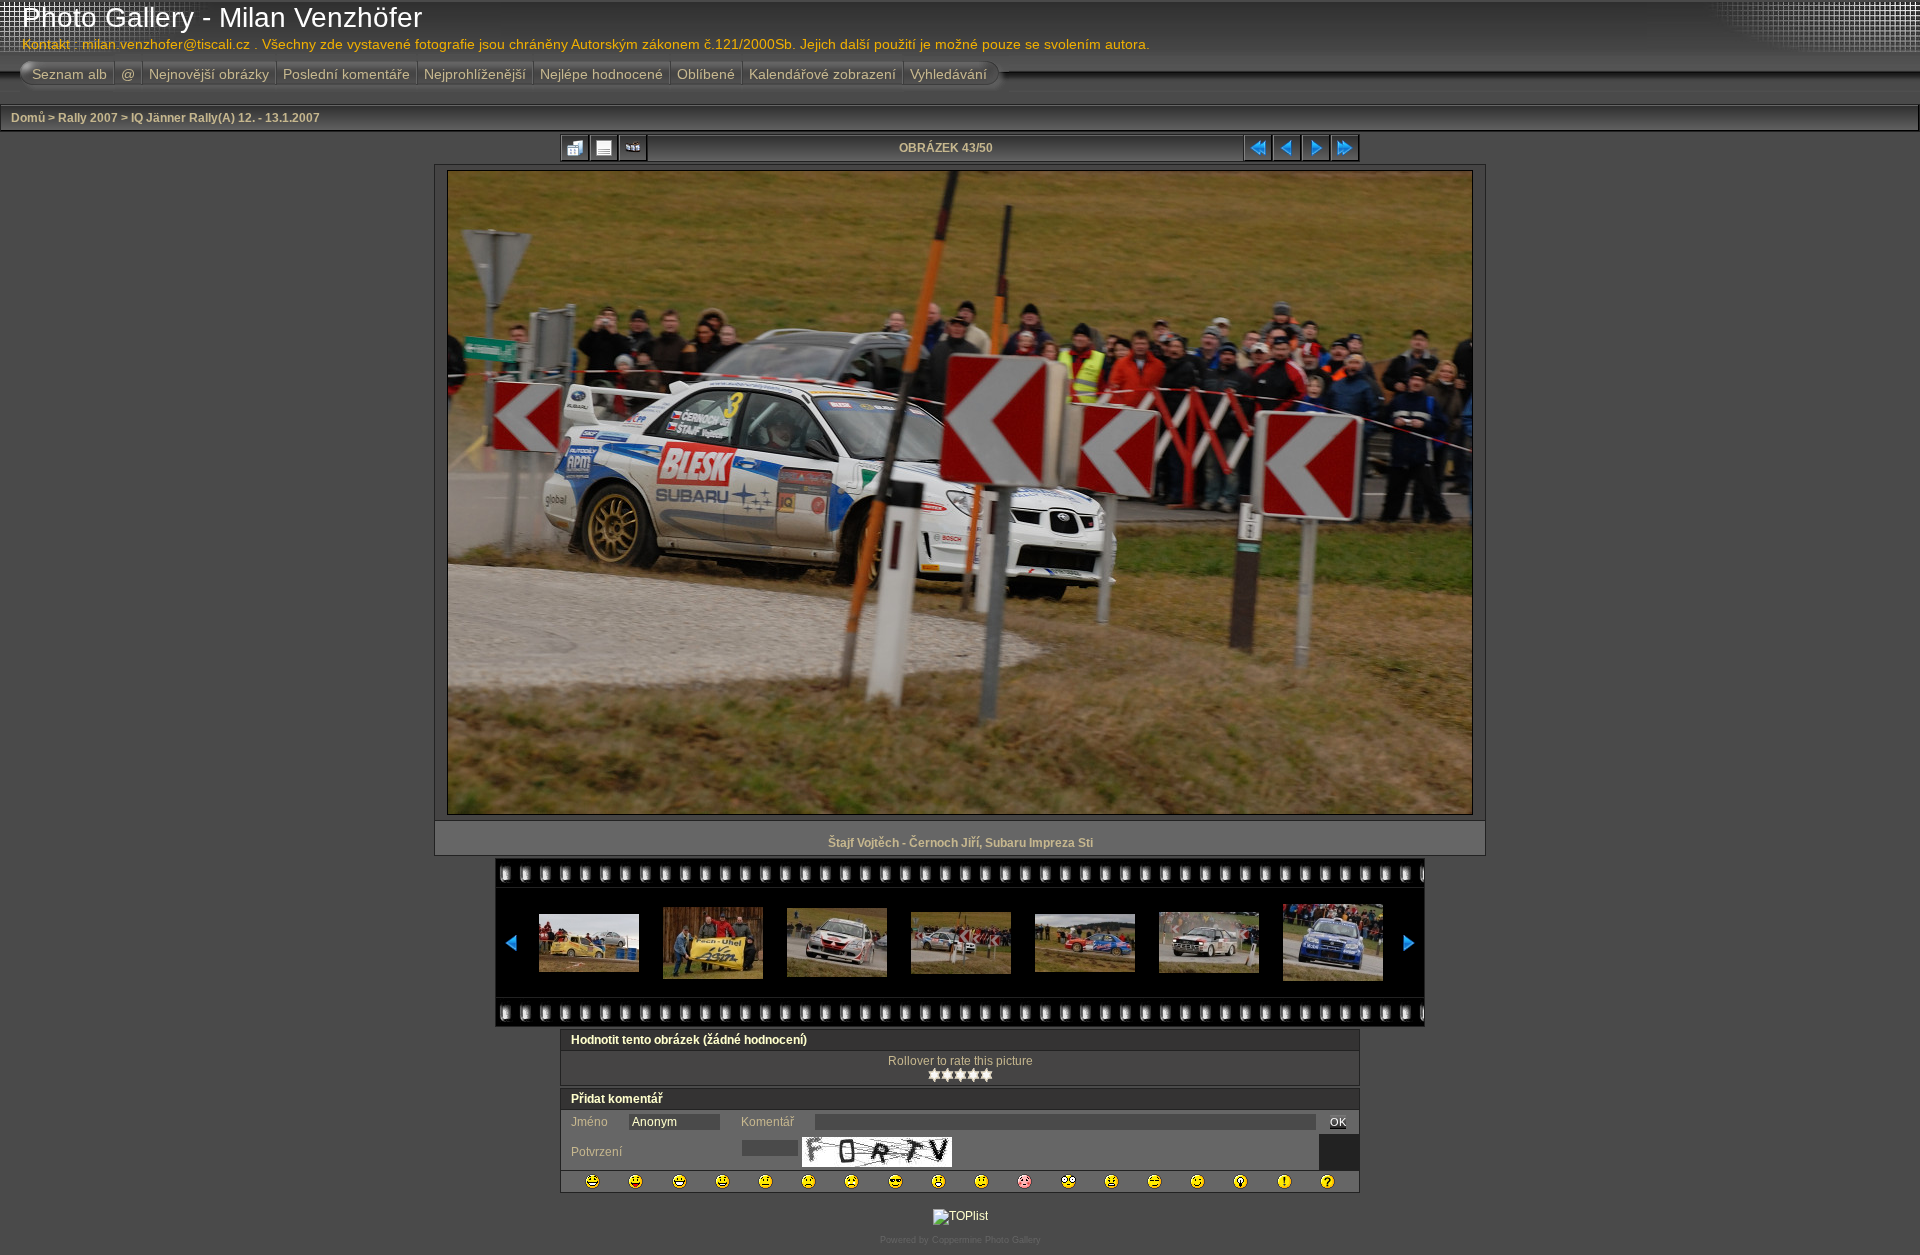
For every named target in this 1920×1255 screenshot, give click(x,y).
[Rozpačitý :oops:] (1024, 1181)
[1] (934, 1075)
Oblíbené (706, 74)
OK (1338, 1122)
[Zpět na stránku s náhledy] (575, 148)
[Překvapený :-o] (938, 1181)
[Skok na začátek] (1258, 148)
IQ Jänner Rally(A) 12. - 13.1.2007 (225, 118)
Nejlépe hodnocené (601, 74)
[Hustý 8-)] (895, 1181)
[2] (947, 1075)
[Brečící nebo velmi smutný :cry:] (851, 1181)
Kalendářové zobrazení (822, 74)
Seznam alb (69, 74)
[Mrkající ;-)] (1197, 1181)
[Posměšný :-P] (635, 1181)
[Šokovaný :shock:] (1068, 1181)
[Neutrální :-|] (765, 1181)
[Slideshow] (633, 148)
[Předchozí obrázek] (1287, 148)
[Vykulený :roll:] (1154, 1181)
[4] (973, 1075)
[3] (960, 1075)
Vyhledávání (948, 74)
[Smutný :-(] (808, 1181)
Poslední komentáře (346, 74)
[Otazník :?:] (1327, 1181)
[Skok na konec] (1345, 148)
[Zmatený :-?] (981, 1181)
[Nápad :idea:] (1240, 1181)
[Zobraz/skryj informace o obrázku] (604, 148)
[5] (986, 1075)
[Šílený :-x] (1111, 1181)
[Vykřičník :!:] (1284, 1181)
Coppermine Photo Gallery (986, 1240)
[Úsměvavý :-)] (722, 1181)
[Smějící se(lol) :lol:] (592, 1181)
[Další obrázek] (1316, 148)
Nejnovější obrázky (209, 74)
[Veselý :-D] (679, 1181)
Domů (28, 118)
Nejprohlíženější (475, 74)
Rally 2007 (88, 118)
